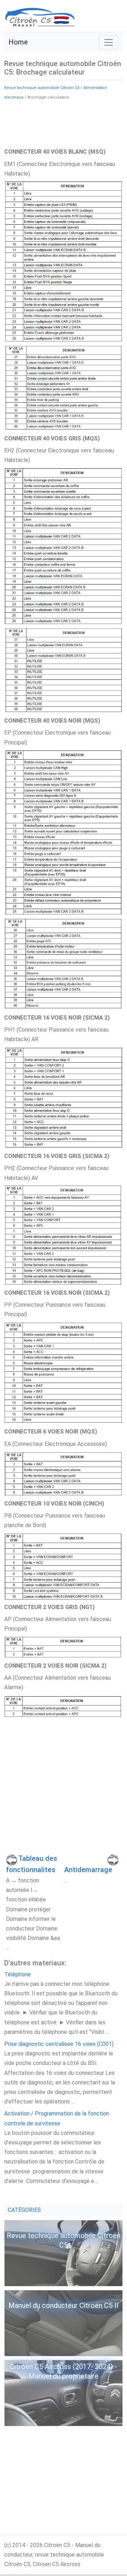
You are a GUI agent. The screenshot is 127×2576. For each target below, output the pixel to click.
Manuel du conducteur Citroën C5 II (64, 2305)
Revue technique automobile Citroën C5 (42, 88)
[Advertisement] (64, 123)
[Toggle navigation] (109, 42)
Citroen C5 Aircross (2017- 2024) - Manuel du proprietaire (64, 2371)
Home (18, 42)
